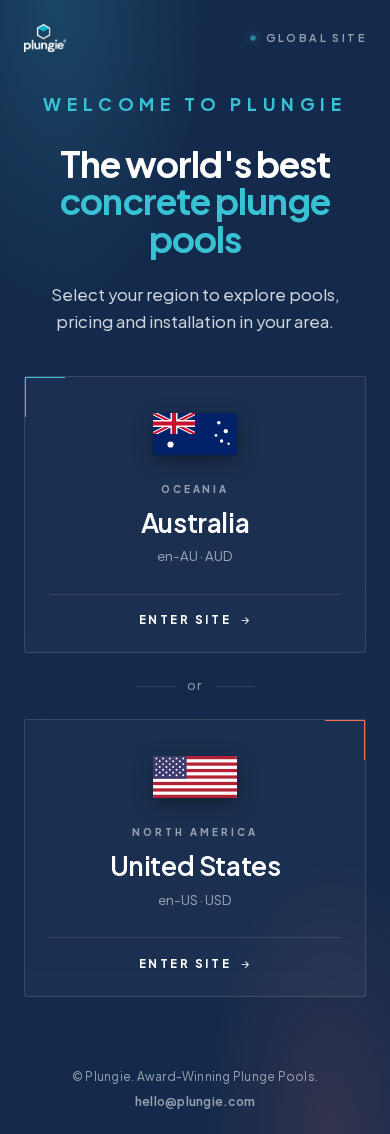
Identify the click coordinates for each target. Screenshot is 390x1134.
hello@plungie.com (195, 1101)
